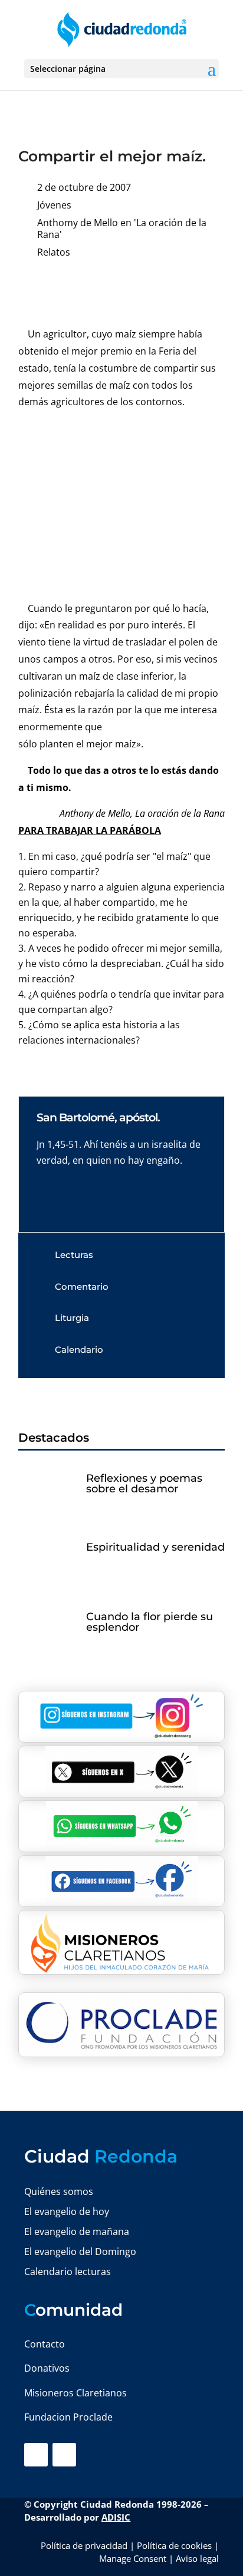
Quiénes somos (59, 2191)
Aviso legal (197, 2558)
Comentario (82, 1287)
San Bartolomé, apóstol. (98, 1118)
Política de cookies (174, 2545)
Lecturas (74, 1255)
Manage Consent (133, 2558)
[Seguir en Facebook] (36, 2455)
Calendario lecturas (68, 2272)
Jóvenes (54, 205)
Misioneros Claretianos (75, 2393)
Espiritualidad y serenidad (155, 1547)
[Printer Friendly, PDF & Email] (188, 289)
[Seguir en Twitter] (64, 2455)
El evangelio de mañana (77, 2231)
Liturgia (72, 1318)
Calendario (79, 1350)
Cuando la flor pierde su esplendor (150, 1622)
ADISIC (116, 2517)
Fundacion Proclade (68, 2417)
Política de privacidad (84, 2545)
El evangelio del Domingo (80, 2251)
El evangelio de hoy (67, 2211)
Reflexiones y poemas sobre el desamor (144, 1484)
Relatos (54, 252)
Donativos (47, 2368)
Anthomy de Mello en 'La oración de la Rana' (122, 229)
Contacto (45, 2344)
